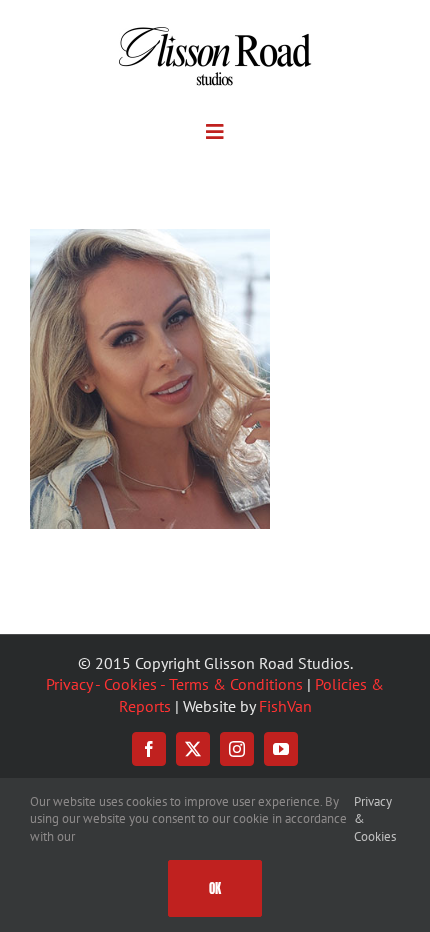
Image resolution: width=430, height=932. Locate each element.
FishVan (285, 706)
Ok (215, 888)
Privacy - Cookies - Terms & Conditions (174, 684)
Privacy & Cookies (375, 819)
